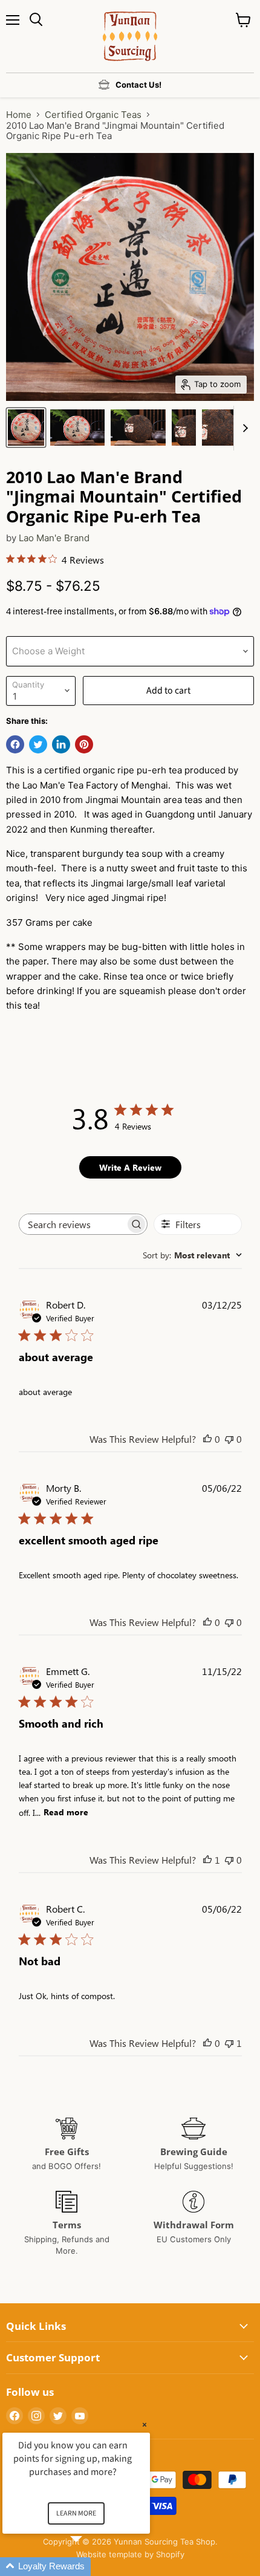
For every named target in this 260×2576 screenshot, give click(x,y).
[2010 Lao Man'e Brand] (26, 428)
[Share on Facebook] (15, 744)
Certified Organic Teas (93, 115)
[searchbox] (73, 1224)
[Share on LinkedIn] (61, 744)
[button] (91, 2567)
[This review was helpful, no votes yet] (207, 1439)
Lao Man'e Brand (54, 538)
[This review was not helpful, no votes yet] (229, 1439)
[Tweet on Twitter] (38, 744)
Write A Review (130, 1167)
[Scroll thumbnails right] (243, 428)
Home (19, 115)
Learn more (76, 2513)
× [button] (145, 2425)
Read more (66, 1812)
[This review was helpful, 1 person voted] (207, 1860)
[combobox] (192, 1255)
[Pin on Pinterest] (84, 744)
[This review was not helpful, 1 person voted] (229, 2043)
